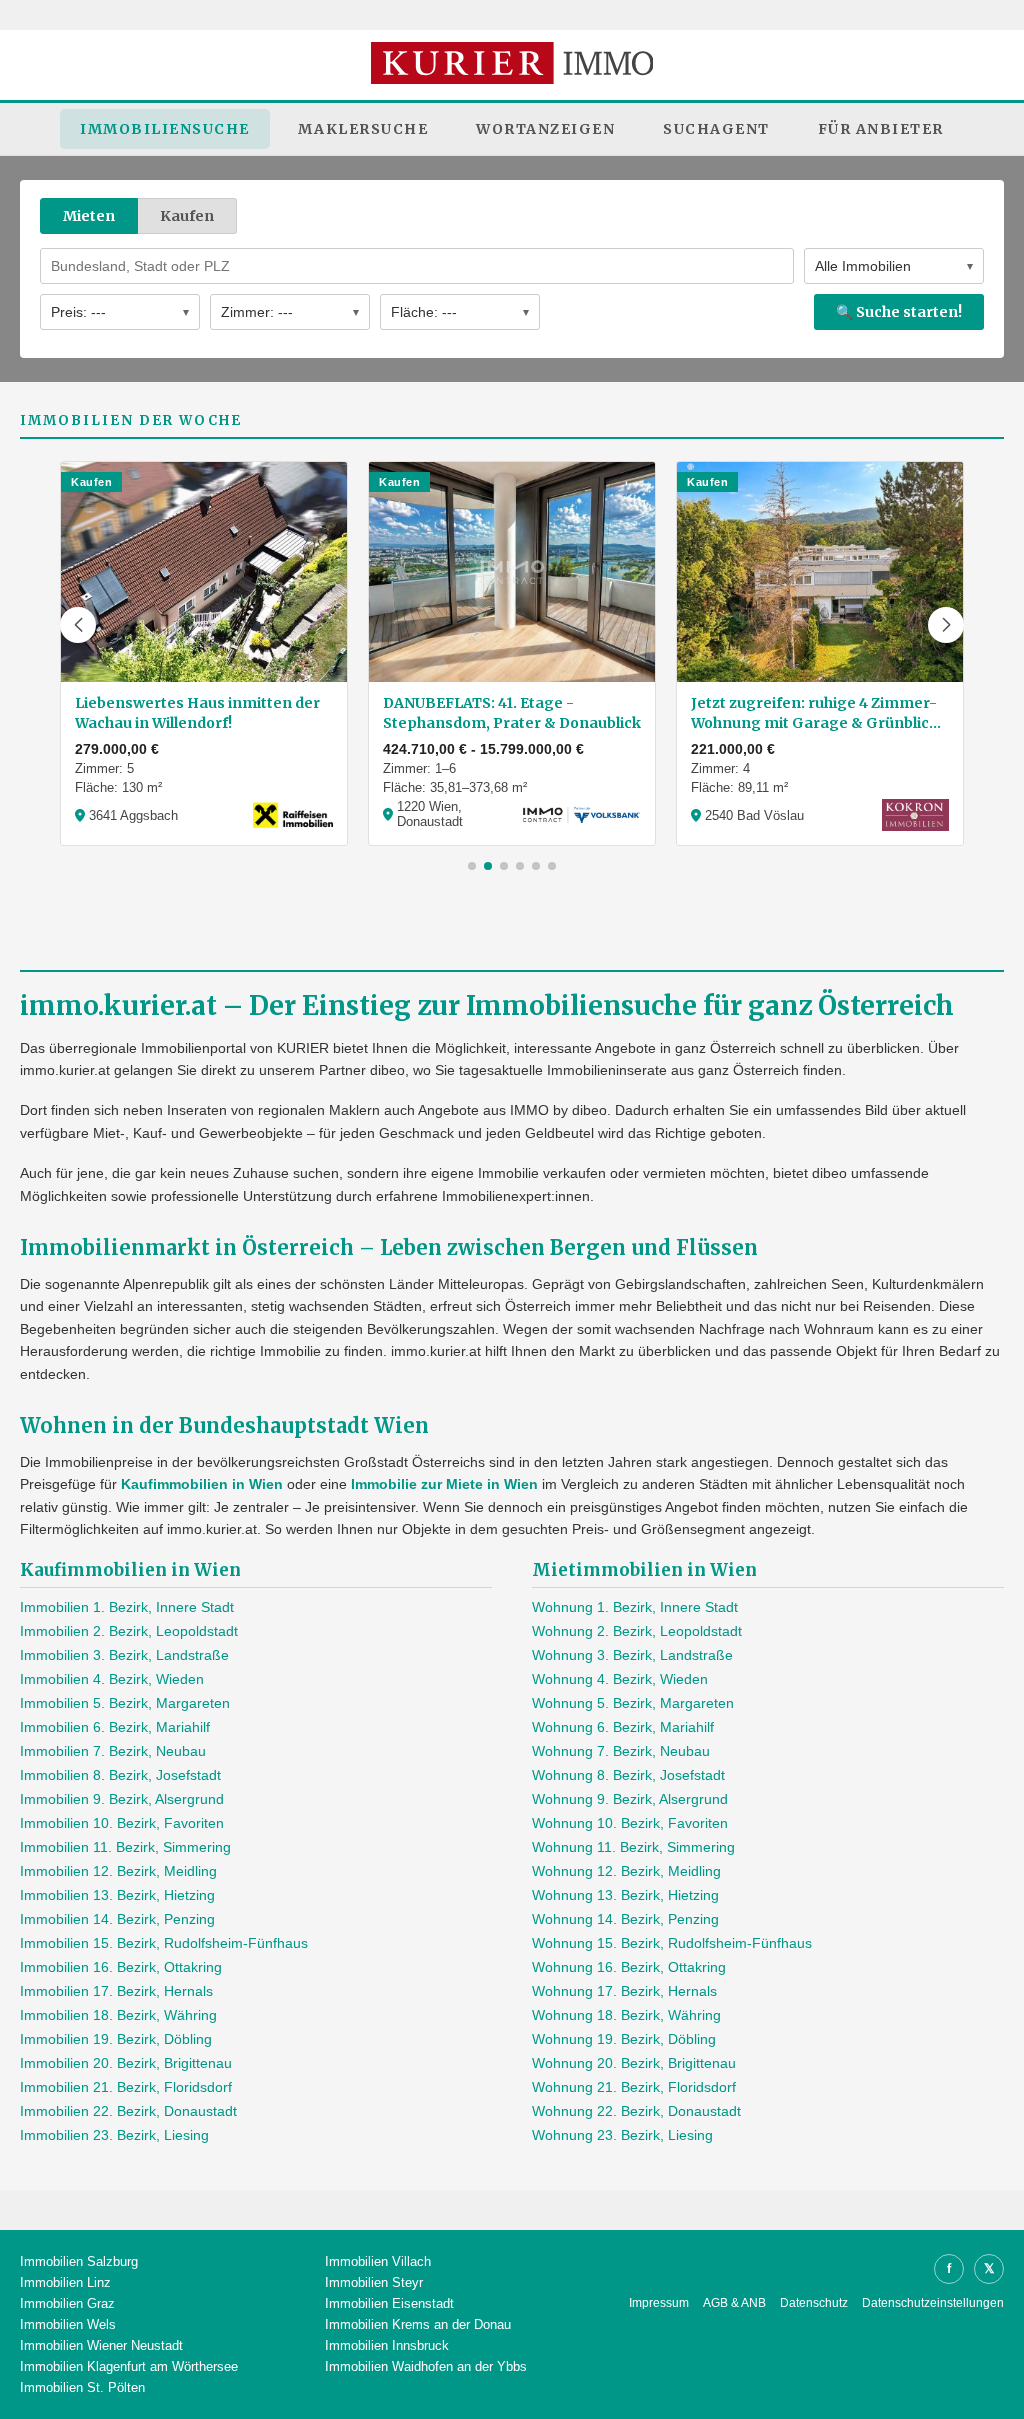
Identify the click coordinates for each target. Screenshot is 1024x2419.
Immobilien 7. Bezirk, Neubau (113, 1751)
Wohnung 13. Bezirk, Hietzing (625, 1895)
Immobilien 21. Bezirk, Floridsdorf (126, 2087)
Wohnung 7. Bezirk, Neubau (621, 1751)
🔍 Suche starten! (899, 312)
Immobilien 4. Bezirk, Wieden (112, 1679)
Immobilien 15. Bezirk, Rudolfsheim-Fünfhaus (164, 1943)
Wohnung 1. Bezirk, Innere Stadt (635, 1607)
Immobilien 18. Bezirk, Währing (118, 2015)
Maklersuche (363, 129)
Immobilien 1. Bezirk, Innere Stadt (127, 1607)
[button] (78, 625)
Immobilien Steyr (374, 2282)
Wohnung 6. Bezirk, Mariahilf (623, 1727)
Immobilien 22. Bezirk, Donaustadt (128, 2111)
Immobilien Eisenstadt (389, 2303)
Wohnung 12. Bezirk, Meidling (626, 1871)
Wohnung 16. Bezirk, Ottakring (629, 1967)
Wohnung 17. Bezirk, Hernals (624, 1991)
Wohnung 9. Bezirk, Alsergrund (630, 1799)
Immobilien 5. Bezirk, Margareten (125, 1703)
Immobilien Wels (68, 2324)
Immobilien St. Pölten (82, 2387)
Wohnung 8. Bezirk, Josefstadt (628, 1775)
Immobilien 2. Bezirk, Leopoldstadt (129, 1631)
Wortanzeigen (545, 129)
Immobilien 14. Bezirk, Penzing (117, 1919)
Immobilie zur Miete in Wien (444, 1484)
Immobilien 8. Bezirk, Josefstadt (120, 1775)
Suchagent (716, 129)
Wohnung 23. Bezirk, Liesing (622, 2135)
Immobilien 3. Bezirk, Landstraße (124, 1655)
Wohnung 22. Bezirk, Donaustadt (636, 2111)
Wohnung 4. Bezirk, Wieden (620, 1679)
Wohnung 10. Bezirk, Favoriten (630, 1823)
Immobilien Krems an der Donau (418, 2324)
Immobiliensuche (165, 129)
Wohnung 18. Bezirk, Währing (626, 2015)
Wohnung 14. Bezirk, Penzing (625, 1919)
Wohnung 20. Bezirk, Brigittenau (634, 2063)
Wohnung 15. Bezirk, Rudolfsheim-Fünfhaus (672, 1943)
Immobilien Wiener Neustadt (101, 2345)
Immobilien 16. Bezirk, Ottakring (121, 1967)
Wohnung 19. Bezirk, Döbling (624, 2039)
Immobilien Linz (65, 2282)
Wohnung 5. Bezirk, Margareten (633, 1703)
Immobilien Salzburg (79, 2261)
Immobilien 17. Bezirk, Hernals (116, 1991)
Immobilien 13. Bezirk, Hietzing (117, 1895)
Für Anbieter (881, 129)
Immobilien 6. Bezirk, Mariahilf (115, 1727)
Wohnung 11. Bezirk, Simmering (633, 1847)
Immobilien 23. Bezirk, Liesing (114, 2135)
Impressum (659, 2303)
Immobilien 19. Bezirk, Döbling (116, 2039)
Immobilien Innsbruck (387, 2345)
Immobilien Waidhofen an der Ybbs (426, 2366)
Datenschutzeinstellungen (933, 2303)
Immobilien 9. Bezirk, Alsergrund (122, 1799)
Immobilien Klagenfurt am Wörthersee (129, 2366)
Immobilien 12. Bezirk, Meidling (118, 1871)
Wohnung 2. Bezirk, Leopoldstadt (637, 1631)
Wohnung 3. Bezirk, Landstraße (632, 1655)
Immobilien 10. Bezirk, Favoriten (122, 1823)
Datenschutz (814, 2303)
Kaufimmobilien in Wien (202, 1484)
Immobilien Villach (378, 2261)
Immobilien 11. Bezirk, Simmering (125, 1847)
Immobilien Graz (67, 2303)
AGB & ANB (734, 2303)
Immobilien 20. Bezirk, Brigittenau (126, 2063)
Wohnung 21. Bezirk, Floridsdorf (634, 2087)
